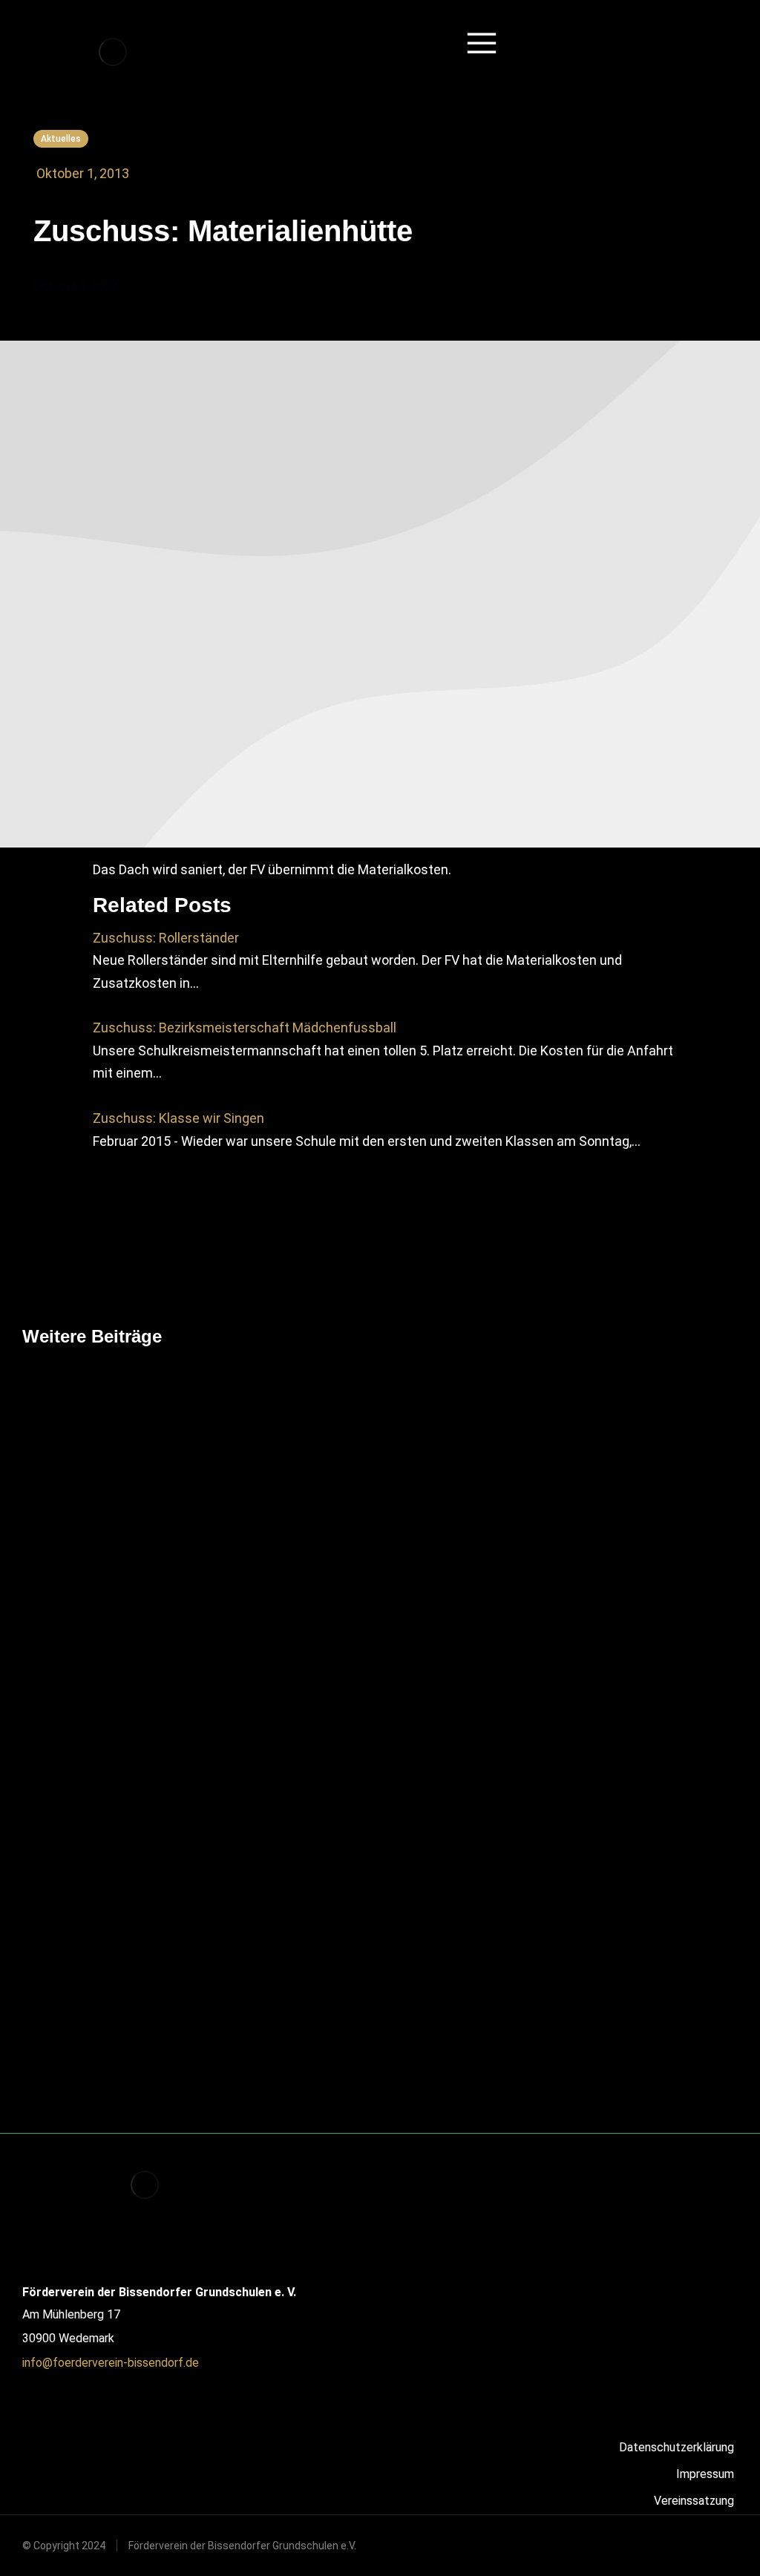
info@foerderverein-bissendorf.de (111, 2363)
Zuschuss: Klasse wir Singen (178, 1118)
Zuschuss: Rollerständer (166, 938)
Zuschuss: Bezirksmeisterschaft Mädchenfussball (245, 1028)
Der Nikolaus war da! (352, 2018)
